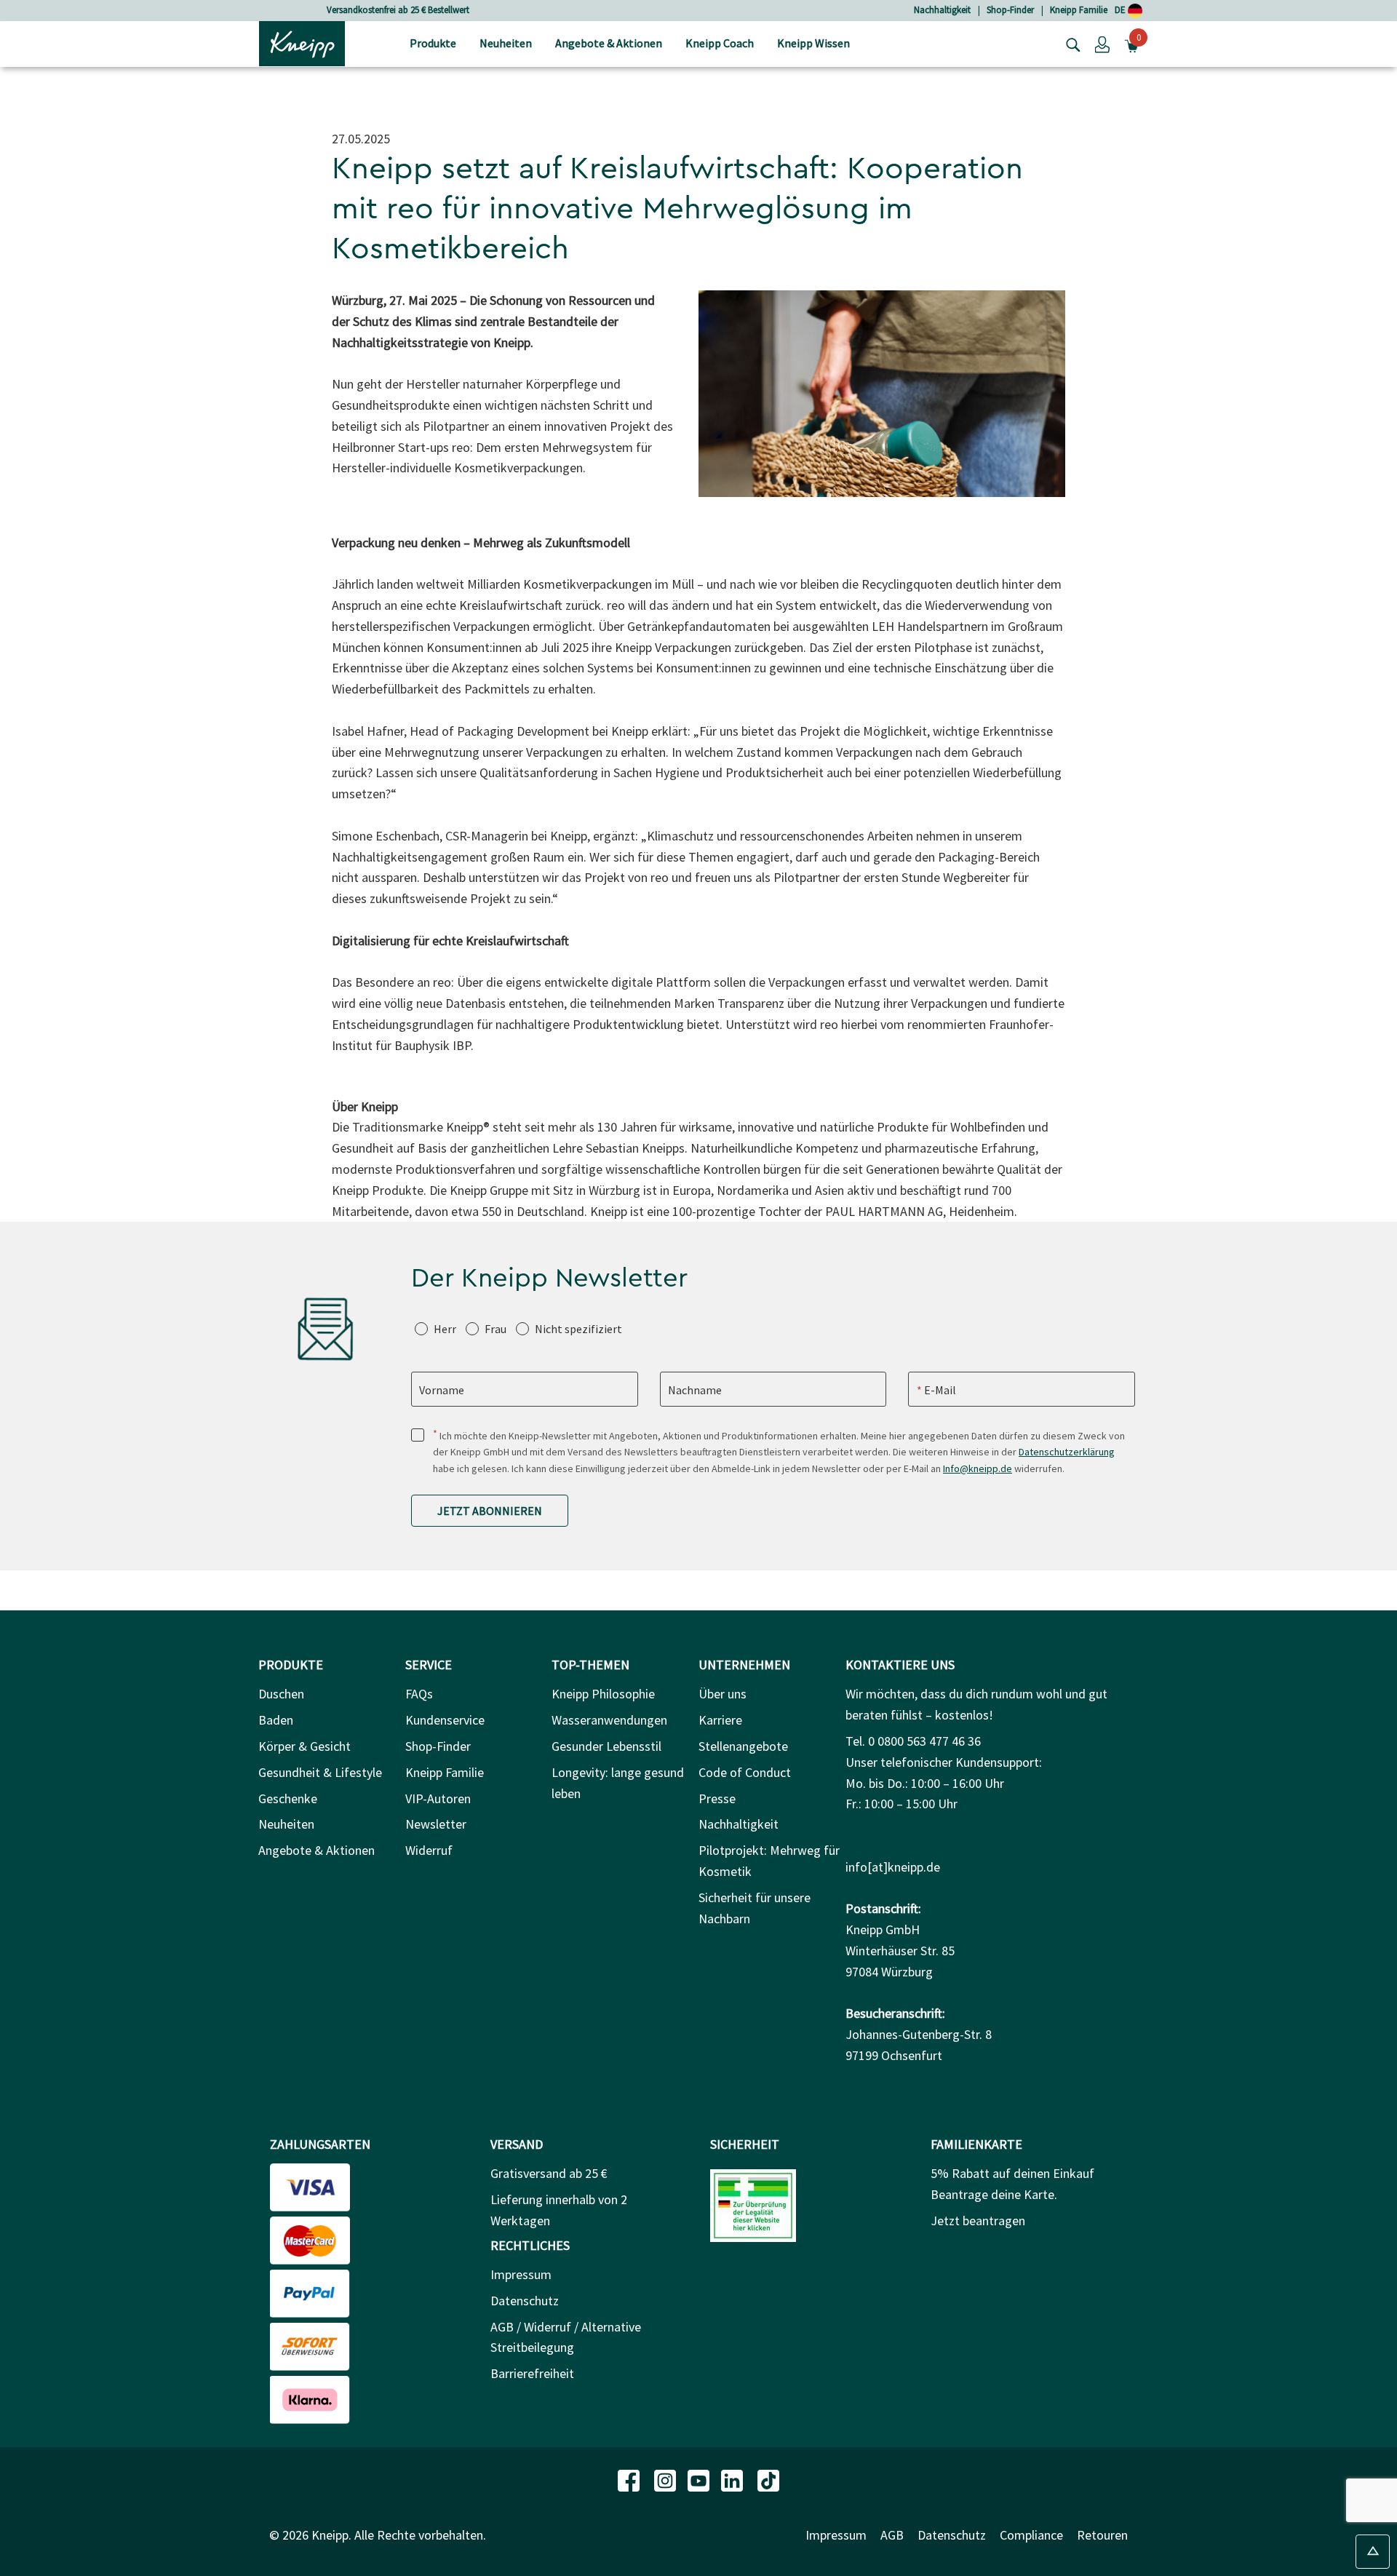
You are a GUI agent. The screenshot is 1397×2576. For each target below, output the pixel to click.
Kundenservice (445, 1720)
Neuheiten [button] (506, 43)
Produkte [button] (433, 43)
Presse (717, 1798)
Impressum (521, 2274)
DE (1121, 10)
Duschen (281, 1694)
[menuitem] (433, 44)
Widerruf (429, 1850)
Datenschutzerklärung (1067, 1452)
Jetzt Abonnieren (490, 1511)
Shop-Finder (1010, 10)
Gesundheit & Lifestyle (320, 1772)
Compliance (1031, 2535)
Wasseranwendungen (609, 1720)
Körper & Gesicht (305, 1746)
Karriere (720, 1720)
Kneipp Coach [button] (720, 43)
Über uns (723, 1694)
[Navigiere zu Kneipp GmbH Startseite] (302, 42)
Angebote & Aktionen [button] (609, 43)
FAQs (419, 1694)
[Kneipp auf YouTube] (700, 2479)
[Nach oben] (1373, 2552)
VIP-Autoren (438, 1798)
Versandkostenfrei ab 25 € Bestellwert (398, 10)
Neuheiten (286, 1824)
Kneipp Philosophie (603, 1694)
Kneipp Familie (1079, 10)
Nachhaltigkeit (942, 10)
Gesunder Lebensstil (606, 1746)
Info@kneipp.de (978, 1468)
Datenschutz (525, 2301)
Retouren (1102, 2535)
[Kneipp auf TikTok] (768, 2479)
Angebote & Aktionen (317, 1850)
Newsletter (436, 1824)
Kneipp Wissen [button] (813, 43)
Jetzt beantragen (978, 2221)
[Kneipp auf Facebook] (630, 2479)
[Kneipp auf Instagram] (666, 2479)
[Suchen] (1070, 44)
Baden (276, 1720)
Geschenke (288, 1798)
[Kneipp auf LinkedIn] (733, 2479)
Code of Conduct (745, 1772)
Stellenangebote (743, 1746)
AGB (892, 2535)
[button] (1102, 44)
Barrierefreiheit (532, 2373)
